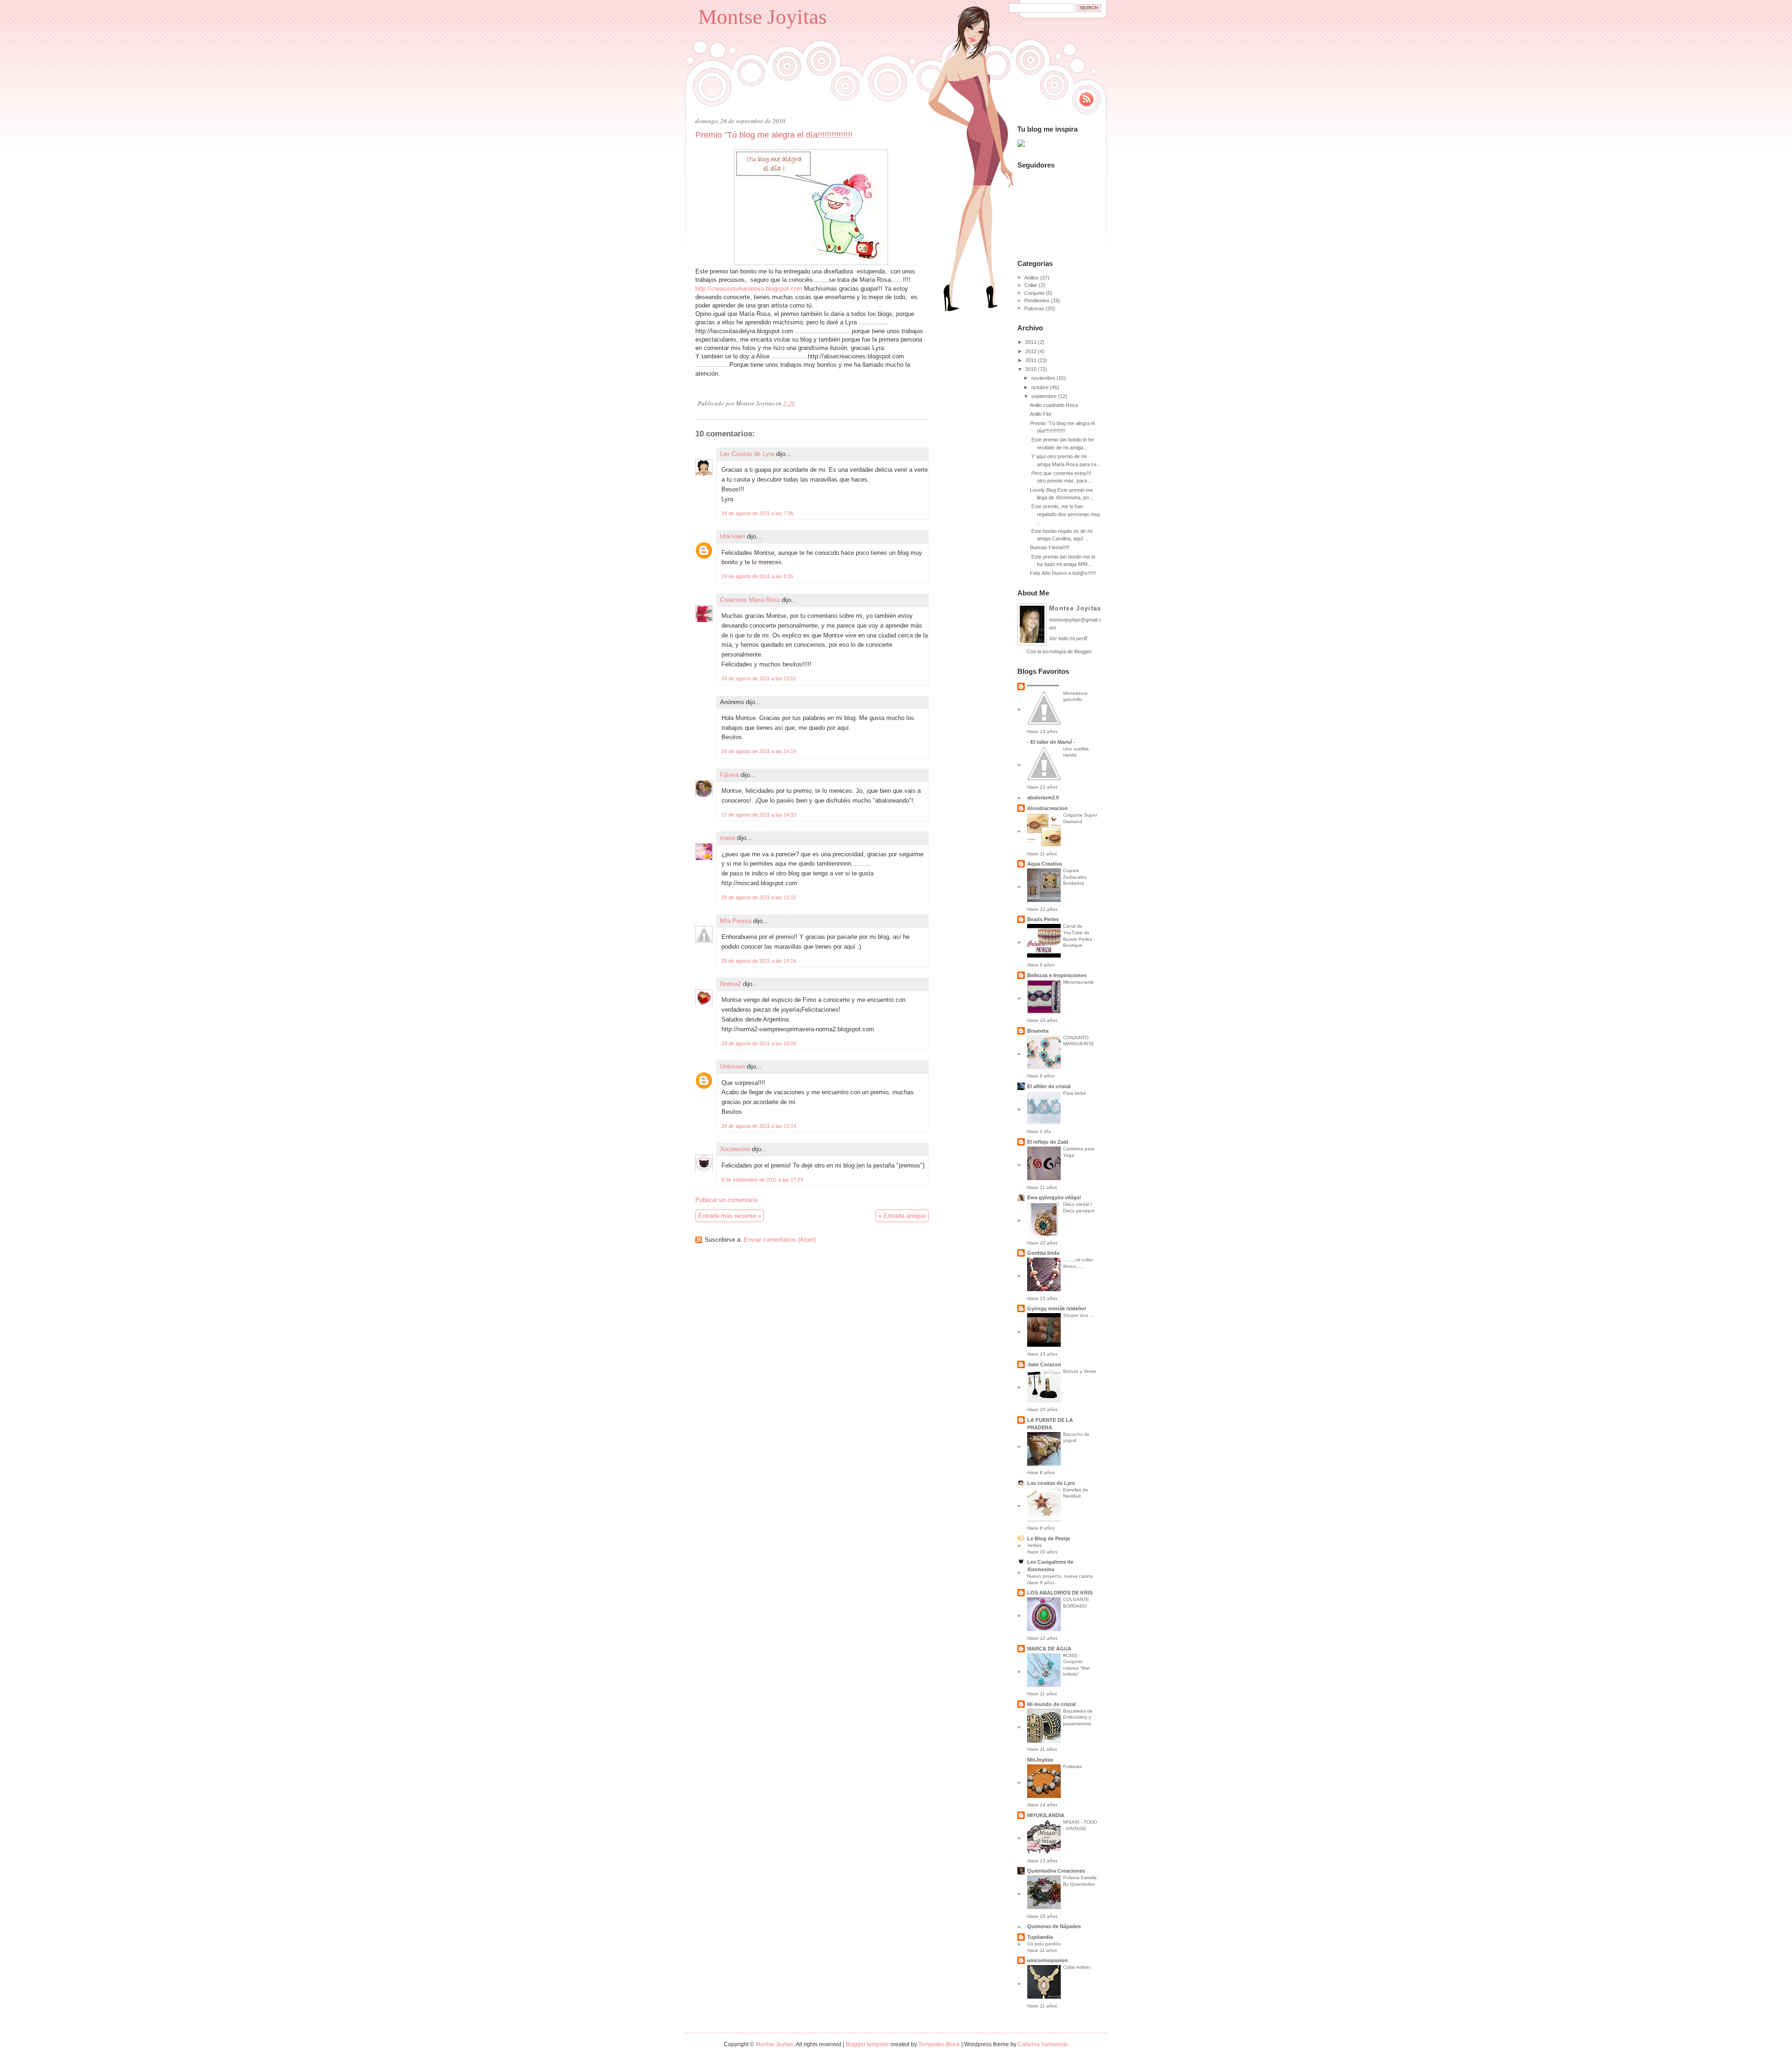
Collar (1031, 285)
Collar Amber (1077, 1967)
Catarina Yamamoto (1043, 2044)
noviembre (1043, 378)
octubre (1040, 387)
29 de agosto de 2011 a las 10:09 (759, 1043)
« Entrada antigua (902, 1216)
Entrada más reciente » (730, 1216)
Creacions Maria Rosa (750, 600)
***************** (1043, 686)
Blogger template (867, 2044)
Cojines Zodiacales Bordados (1075, 877)
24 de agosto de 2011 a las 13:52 (759, 678)
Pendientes (1037, 301)
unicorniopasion (1047, 1960)
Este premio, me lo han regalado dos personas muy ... (1065, 514)
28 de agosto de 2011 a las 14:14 (759, 961)
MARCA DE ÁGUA (1049, 1649)
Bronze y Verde (1080, 1371)
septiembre (1044, 396)
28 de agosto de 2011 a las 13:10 (759, 897)
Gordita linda (1043, 1253)
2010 (1031, 369)
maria (728, 838)
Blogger (1083, 651)
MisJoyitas (1040, 1760)
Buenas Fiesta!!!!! (1050, 547)
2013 (1031, 342)
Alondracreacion (1047, 808)
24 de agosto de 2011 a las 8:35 (757, 576)
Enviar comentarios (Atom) (780, 1240)
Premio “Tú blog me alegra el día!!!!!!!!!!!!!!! (774, 135)
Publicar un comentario (726, 1200)
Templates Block (939, 2044)
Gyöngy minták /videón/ (1057, 1308)
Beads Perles (1043, 919)
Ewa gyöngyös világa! (1054, 1197)
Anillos (1032, 278)
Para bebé (1074, 1093)
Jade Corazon (1044, 1364)
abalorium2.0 (1043, 797)
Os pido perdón (1044, 1944)
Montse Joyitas (763, 17)
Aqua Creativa (1044, 864)
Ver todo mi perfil (1068, 638)
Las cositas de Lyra (1051, 1483)
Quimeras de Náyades (1054, 1926)
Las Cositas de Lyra (747, 454)
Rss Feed (1086, 99)
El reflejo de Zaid (1048, 1142)
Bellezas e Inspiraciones (1057, 975)
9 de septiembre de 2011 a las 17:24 (762, 1180)
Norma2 (731, 984)
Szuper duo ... (1078, 1315)
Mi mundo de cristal (1051, 1704)
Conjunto (1034, 293)
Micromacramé (1078, 982)
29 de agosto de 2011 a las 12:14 (759, 1126)
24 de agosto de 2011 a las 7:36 (757, 513)
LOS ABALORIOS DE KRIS (1060, 1593)
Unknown (732, 536)
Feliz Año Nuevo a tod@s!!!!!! (1063, 573)
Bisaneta (1038, 1031)
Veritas (1034, 1545)
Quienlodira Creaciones (1056, 1871)
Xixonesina (735, 1149)
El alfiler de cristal (1049, 1086)
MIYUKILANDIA (1046, 1815)
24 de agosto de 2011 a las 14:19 (759, 751)
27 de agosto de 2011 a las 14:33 (759, 815)
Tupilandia (1040, 1937)
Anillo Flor (1041, 414)
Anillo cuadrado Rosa (1054, 405)
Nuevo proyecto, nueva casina (1060, 1576)
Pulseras (1034, 308)
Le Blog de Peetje (1049, 1539)
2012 (1031, 351)
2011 (1031, 360)
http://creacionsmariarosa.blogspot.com (749, 289)
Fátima (729, 775)
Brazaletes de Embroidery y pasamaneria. (1078, 1717)
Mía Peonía (736, 921)
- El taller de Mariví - (1051, 742)
